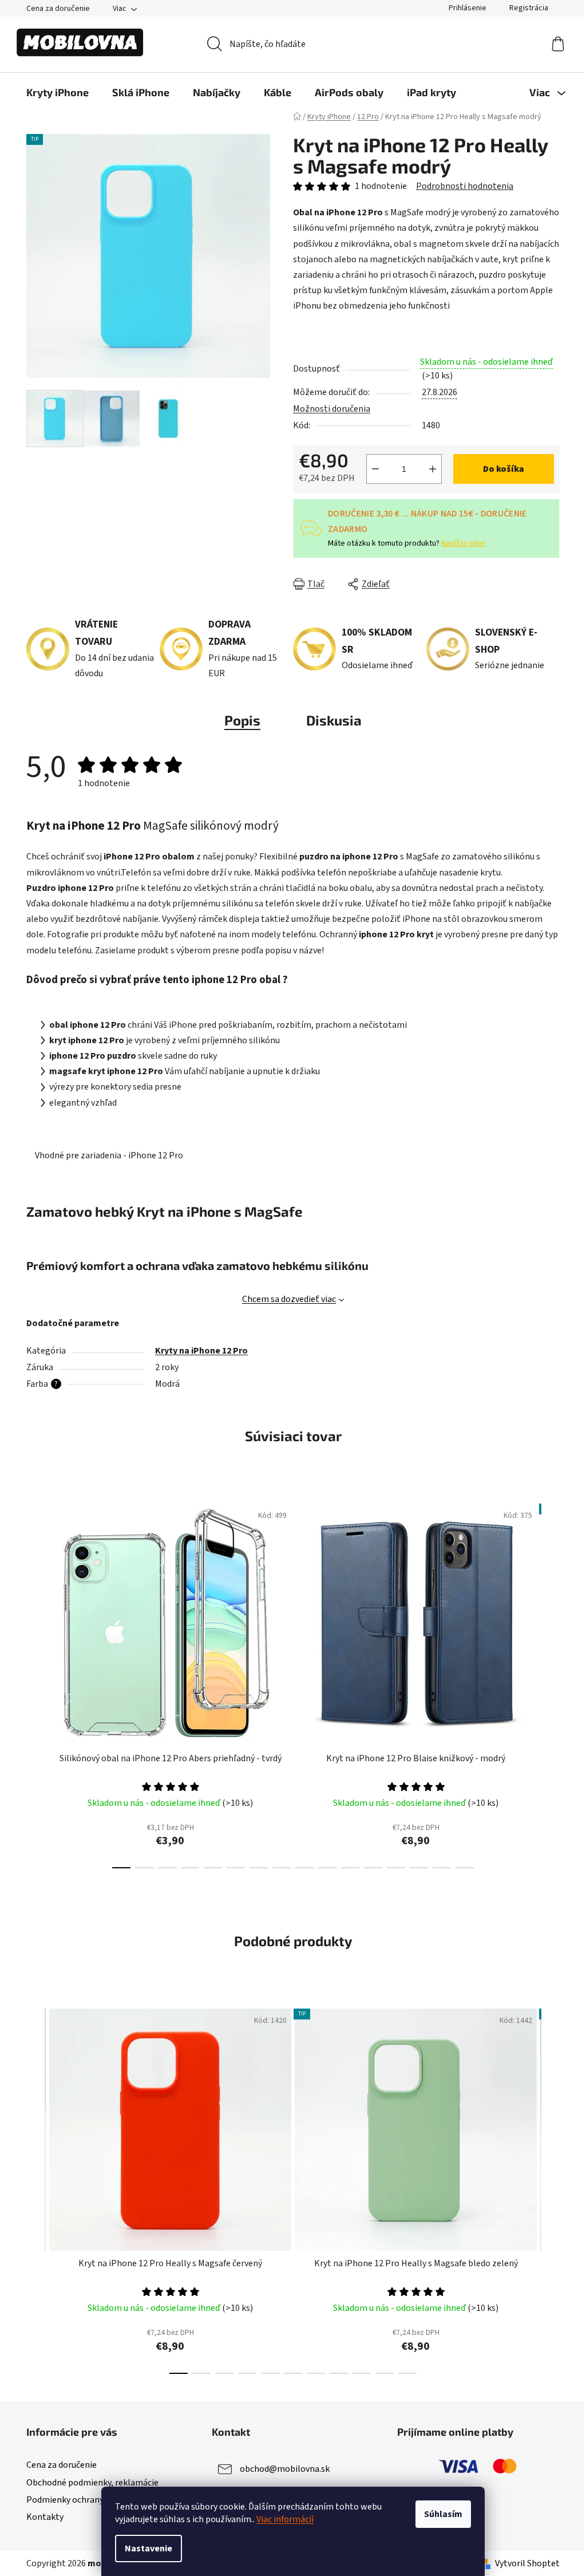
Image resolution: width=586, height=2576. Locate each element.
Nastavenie (149, 2549)
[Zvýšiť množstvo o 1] (433, 469)
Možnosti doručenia (332, 409)
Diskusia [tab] (334, 720)
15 (465, 1868)
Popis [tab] (242, 720)
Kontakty (45, 2517)
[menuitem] (58, 92)
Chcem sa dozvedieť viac (289, 1299)
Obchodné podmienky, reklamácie (92, 2483)
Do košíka (504, 469)
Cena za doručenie (58, 9)
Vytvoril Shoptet (527, 2563)
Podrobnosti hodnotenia (465, 186)
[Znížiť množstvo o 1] (375, 469)
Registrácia (529, 8)
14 (442, 1868)
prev (35, 1683)
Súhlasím (443, 2514)
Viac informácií (285, 2519)
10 (350, 1868)
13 (419, 1868)
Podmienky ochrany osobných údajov (98, 2500)
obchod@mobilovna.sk (285, 2469)
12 (396, 1868)
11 (373, 1868)
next (551, 1683)
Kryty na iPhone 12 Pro (201, 1351)
